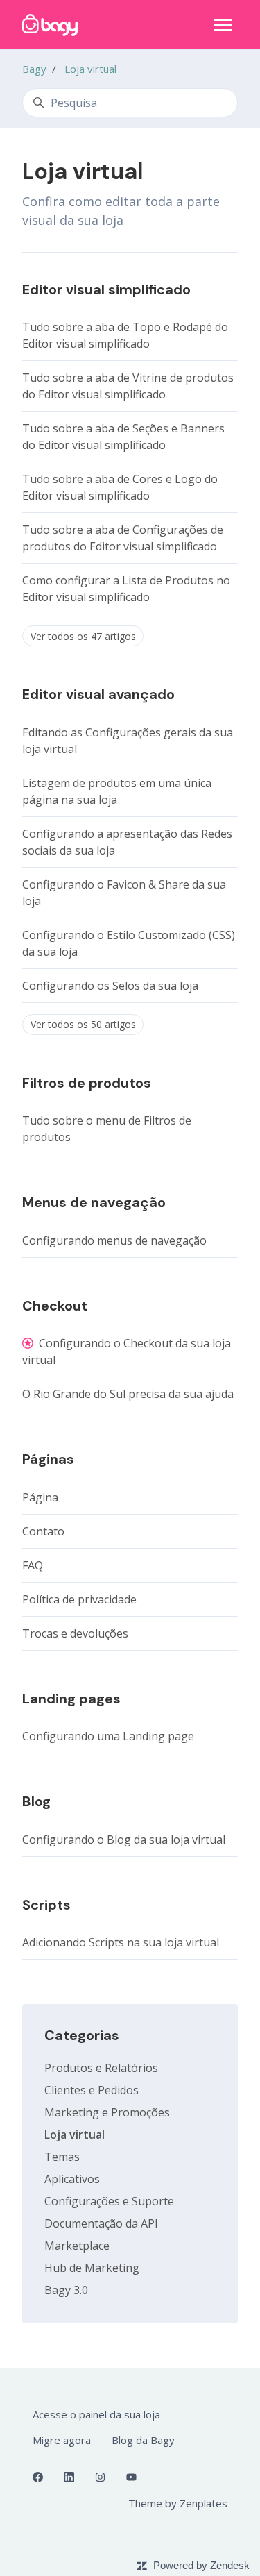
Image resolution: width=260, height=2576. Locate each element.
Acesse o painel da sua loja (96, 2414)
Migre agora (62, 2440)
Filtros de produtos (87, 1083)
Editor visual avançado (98, 694)
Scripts (46, 1905)
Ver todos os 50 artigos (83, 1024)
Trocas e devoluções (75, 1633)
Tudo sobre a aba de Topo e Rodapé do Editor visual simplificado (125, 335)
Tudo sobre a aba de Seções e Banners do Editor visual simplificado (123, 437)
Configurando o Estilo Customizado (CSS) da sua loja (129, 943)
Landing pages (71, 1699)
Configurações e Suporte (109, 2201)
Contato (43, 1531)
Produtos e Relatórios (101, 2068)
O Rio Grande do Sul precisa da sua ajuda (128, 1394)
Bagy (34, 69)
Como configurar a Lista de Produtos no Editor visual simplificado (126, 589)
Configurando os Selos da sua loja (110, 986)
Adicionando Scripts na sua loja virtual (121, 1942)
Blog (36, 1801)
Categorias (82, 2035)
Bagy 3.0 (66, 2290)
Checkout (55, 1306)
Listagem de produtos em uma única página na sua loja (117, 791)
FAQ (33, 1565)
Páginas (48, 1459)
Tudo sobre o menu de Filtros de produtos (107, 1129)
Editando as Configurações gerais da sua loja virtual (128, 741)
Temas (62, 2157)
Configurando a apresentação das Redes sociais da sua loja (127, 842)
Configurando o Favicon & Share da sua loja (124, 893)
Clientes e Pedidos (92, 2090)
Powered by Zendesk (201, 2565)
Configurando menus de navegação (114, 1240)
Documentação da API (101, 2223)
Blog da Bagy (143, 2440)
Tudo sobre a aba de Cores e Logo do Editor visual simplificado (120, 487)
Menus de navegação (94, 1202)
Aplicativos (72, 2179)
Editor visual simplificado (106, 289)
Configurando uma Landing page (108, 1736)
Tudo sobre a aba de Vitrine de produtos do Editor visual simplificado (128, 386)
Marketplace (77, 2246)
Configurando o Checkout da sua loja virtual (127, 1352)
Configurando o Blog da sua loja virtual (124, 1840)
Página (40, 1497)
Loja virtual (90, 69)
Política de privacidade (79, 1599)
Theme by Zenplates (177, 2503)
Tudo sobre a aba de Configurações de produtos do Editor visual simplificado (123, 538)
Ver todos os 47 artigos (83, 636)
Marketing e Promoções (107, 2112)
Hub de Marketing (92, 2268)
